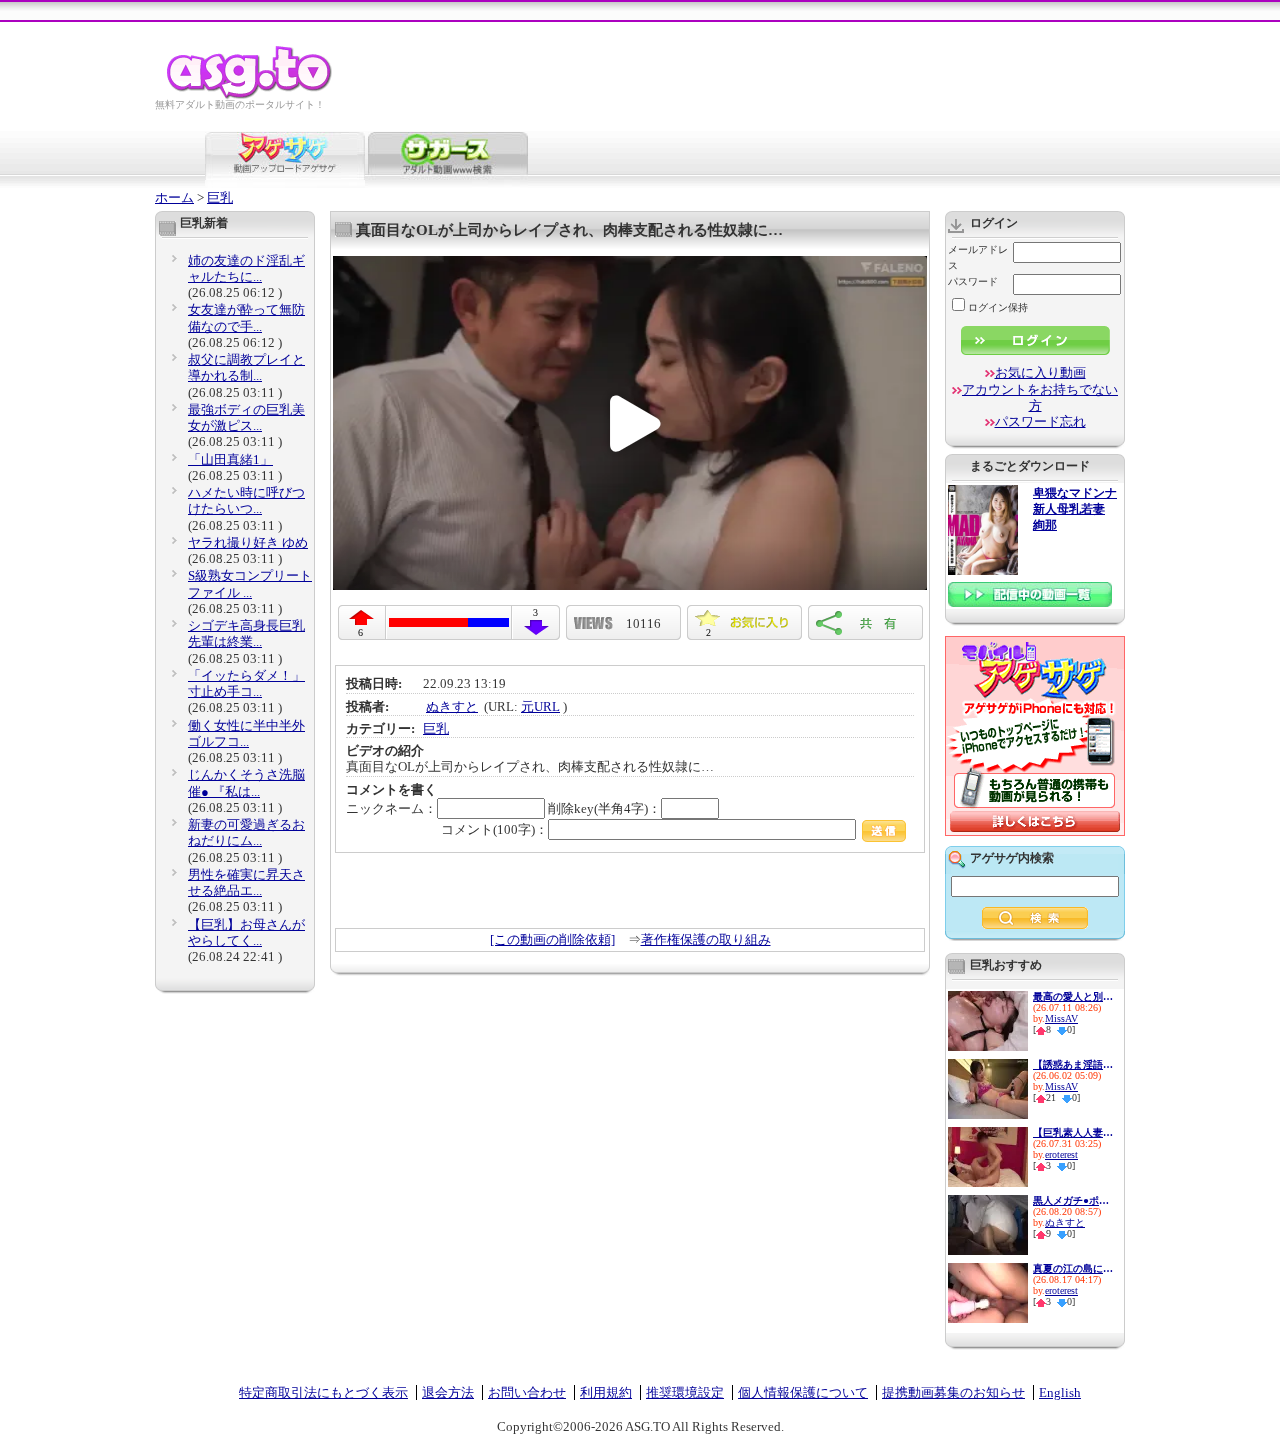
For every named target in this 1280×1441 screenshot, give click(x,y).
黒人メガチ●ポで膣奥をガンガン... (1073, 1200)
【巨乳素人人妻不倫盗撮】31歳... (1073, 1132)
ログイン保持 (998, 307)
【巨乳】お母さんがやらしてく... (246, 932)
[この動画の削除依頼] (552, 939)
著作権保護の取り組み (706, 939)
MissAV (1061, 1018)
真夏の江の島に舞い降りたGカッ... (1073, 1268)
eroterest (1061, 1154)
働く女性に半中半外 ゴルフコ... (246, 733)
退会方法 (448, 1392)
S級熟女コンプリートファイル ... (250, 583)
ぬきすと (452, 706)
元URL (540, 706)
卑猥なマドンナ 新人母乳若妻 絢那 (1075, 509)
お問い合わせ (527, 1392)
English (1060, 1392)
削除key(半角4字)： (604, 808)
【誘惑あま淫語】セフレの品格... (1073, 1064)
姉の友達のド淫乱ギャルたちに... (246, 268)
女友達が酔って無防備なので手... (246, 317)
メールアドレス (978, 257)
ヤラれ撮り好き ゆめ (248, 542)
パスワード (973, 281)
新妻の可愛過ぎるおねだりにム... (246, 832)
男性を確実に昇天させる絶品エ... (246, 882)
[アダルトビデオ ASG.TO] (250, 95)
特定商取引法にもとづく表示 (323, 1392)
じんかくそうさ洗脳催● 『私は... (246, 782)
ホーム (174, 197)
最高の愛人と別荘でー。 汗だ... (1073, 996)
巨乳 (220, 197)
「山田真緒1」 (230, 459)
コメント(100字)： (494, 829)
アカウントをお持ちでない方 (1040, 397)
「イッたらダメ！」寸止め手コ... (246, 683)
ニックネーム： (391, 808)
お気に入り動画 (1040, 372)
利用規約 (606, 1392)
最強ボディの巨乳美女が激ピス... (246, 417)
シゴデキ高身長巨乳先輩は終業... (246, 633)
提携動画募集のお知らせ (953, 1392)
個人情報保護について (803, 1392)
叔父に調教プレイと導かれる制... (246, 367)
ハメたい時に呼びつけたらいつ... (246, 500)
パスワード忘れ (1040, 421)
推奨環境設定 (685, 1392)
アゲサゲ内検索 (1012, 858)
